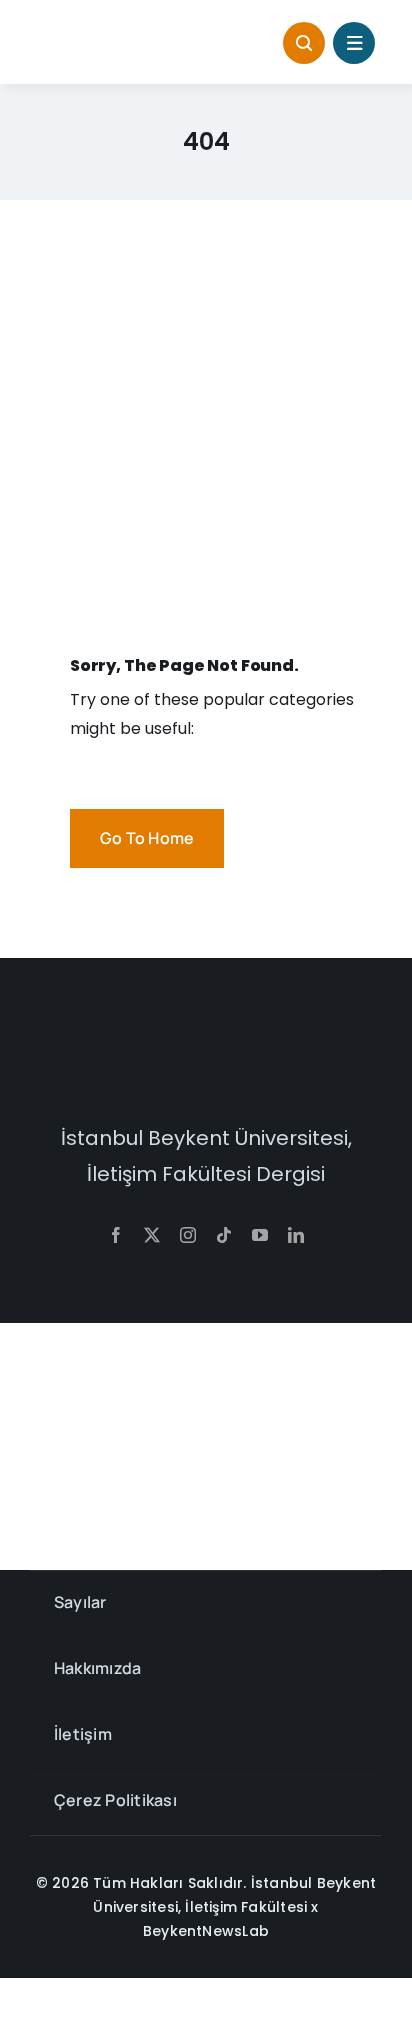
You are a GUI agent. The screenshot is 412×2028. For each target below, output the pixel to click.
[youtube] (260, 1235)
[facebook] (116, 1235)
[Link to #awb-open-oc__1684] (354, 43)
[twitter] (152, 1235)
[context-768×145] (113, 33)
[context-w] (206, 1045)
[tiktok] (224, 1235)
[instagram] (188, 1235)
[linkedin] (296, 1235)
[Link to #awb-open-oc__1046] (304, 43)
